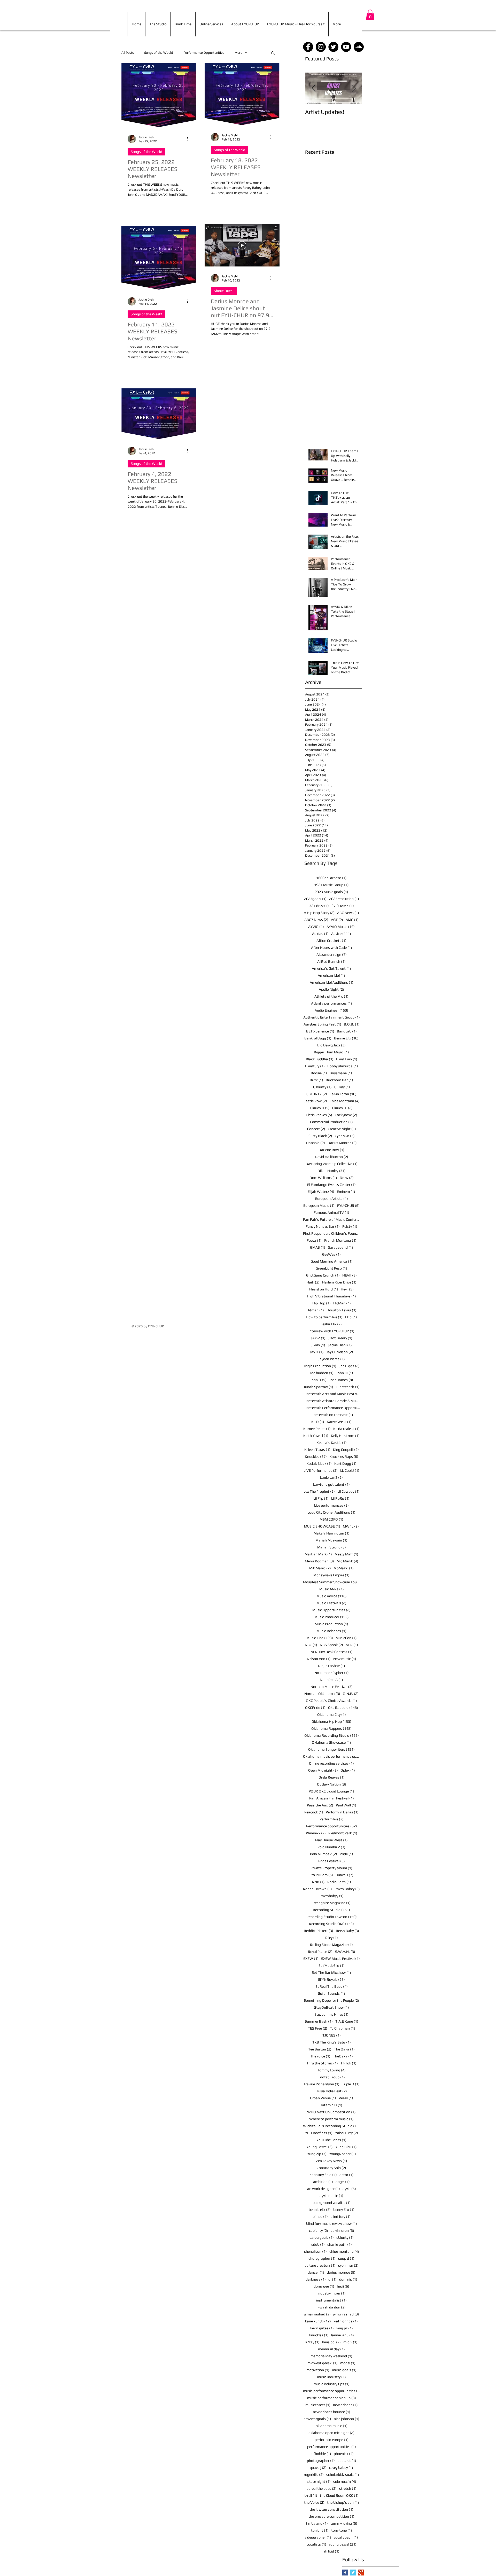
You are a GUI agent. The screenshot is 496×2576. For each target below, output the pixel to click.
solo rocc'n (345, 2481)
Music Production (331, 1624)
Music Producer (332, 1617)
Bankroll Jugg (318, 1038)
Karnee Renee (317, 1429)
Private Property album (331, 1868)
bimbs (320, 2217)
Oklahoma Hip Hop (331, 1721)
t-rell (311, 2495)
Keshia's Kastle (332, 1443)
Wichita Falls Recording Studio (331, 2126)
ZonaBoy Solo (323, 2175)
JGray (318, 1345)
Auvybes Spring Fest (322, 1024)
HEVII (350, 1275)
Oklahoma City (332, 1714)
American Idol (331, 975)
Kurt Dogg (345, 1463)
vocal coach (346, 2537)
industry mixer (332, 2293)
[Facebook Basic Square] (345, 2573)
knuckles (319, 2335)
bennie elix (320, 2210)
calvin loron (342, 2230)
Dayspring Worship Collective (332, 1164)
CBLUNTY (317, 1094)
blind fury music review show (332, 2223)
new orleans (345, 2405)
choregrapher (322, 2258)
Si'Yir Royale (331, 1979)
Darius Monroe (342, 1143)
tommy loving (344, 2523)
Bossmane (341, 1073)
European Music (319, 1205)
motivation (318, 2370)
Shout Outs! (224, 291)
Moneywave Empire (331, 1575)
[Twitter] (333, 47)
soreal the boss (322, 2488)
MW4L (351, 1526)
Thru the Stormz (322, 2063)
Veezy (346, 2098)
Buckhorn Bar (339, 1080)
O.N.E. (351, 1694)
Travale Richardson (321, 2084)
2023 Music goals (331, 892)
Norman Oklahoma (322, 1694)
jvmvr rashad (346, 2314)
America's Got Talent (331, 968)
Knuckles (316, 1457)
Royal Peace (320, 1952)
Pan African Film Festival (332, 1798)
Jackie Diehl (340, 1345)
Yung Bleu (346, 2147)
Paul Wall (346, 1805)
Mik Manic (320, 1568)
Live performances (331, 1505)
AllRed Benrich (331, 961)
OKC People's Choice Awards (331, 1701)
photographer (321, 2461)
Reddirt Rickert (319, 1931)
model (348, 2363)
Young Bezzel (320, 2147)
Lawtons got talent (331, 1484)
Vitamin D (332, 2105)
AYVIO (316, 927)
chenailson (315, 2251)
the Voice (314, 2502)
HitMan (342, 1303)
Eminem (346, 1192)
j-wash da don (332, 2307)
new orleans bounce (332, 2412)
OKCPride (315, 1708)
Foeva (314, 1240)
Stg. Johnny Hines (331, 2014)
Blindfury (315, 1066)
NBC (311, 1645)
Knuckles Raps (344, 1457)
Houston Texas (342, 1310)
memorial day (331, 2349)
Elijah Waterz (321, 1192)
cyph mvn (348, 2265)
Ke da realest (346, 1429)
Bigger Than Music (331, 1052)
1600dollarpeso (331, 878)
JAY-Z (318, 1338)
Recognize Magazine (332, 1903)
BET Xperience (320, 1031)
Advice (341, 934)
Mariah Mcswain (331, 1540)
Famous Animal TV (331, 1212)
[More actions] (189, 139)
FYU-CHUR (348, 1205)
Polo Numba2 (324, 1854)
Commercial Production (331, 1122)
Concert (316, 1129)
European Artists (332, 1199)
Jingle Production (320, 1366)
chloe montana (344, 2251)
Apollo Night (331, 989)
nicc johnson (347, 2419)
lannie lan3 (343, 2335)
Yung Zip (317, 2154)
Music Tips (320, 1638)
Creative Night (342, 1129)
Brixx (316, 1080)
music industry (331, 2377)
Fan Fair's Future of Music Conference (331, 1219)
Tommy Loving (331, 2070)
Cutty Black (320, 1136)
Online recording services (331, 1763)
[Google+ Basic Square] (361, 2573)
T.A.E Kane (347, 2021)
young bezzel (343, 2544)
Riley (332, 1938)
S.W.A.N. (345, 1952)
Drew (347, 1178)
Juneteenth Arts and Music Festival (331, 1394)
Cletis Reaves (319, 1115)
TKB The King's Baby (332, 2042)
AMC (352, 920)
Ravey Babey (347, 1889)
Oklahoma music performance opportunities (331, 1756)
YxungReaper (343, 2154)
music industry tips (332, 2384)
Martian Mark (318, 1554)
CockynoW (346, 1115)
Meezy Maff (346, 1554)
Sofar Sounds (332, 1993)
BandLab (347, 1031)
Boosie (319, 1073)
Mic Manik (347, 1561)
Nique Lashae (332, 1666)
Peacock (314, 1812)
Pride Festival (332, 1861)
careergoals (322, 2237)
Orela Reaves (332, 1777)
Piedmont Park (343, 1833)
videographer (318, 2537)
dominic (348, 2279)
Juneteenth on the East (332, 1415)
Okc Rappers (343, 1708)
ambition (323, 2182)
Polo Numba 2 (331, 1847)
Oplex (348, 1770)
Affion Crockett (331, 941)
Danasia (316, 1143)
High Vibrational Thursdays (331, 1296)
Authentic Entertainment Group (332, 1017)
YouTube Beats (331, 2140)
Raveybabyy (332, 1896)
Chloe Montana (345, 1101)
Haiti (313, 1282)
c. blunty (319, 2230)
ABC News (348, 913)
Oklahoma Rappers (331, 1728)
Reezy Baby (347, 1931)
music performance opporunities (331, 2391)
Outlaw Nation (332, 1784)
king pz (345, 2328)
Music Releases (331, 1631)
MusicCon (346, 1638)
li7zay (312, 2342)
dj (332, 2279)
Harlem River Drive (339, 1282)
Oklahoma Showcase (331, 1742)
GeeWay (331, 1254)
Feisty (350, 1226)
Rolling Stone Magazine (331, 1945)
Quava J (344, 1875)
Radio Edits (339, 1882)
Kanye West (339, 1422)
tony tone (342, 2530)
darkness (316, 2279)
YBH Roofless (319, 2133)
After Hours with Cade (332, 948)
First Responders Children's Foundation (331, 1233)
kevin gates (322, 2328)
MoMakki (344, 1568)
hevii (343, 2286)
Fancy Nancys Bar (323, 1226)
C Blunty (322, 1087)
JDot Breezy (340, 1338)
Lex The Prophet (319, 1491)
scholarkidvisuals (343, 2475)
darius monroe (341, 2272)
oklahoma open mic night (331, 2433)
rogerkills (314, 2475)
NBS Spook (331, 1645)
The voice (320, 2056)
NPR (352, 1645)
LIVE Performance (321, 1470)
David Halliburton (332, 1157)
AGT (337, 920)
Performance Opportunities (204, 53)
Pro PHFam (321, 1875)
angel (343, 2182)
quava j (318, 2468)
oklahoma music (332, 2426)
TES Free (318, 2028)
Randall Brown (317, 1889)
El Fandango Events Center (331, 1185)
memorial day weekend (331, 2356)
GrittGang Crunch (323, 1275)
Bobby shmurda (343, 1066)
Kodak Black (319, 1463)
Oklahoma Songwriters (331, 1749)
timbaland (317, 2523)
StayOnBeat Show (332, 2007)
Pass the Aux (320, 1805)
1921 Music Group (331, 885)
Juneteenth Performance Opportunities (331, 1408)
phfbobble (320, 2454)
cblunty (345, 2237)
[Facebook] (308, 47)
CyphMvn (345, 1136)
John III (345, 1373)
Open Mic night (323, 1770)
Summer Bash (319, 2021)
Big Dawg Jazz (331, 1045)
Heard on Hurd (324, 1289)
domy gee (324, 2286)
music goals (344, 2370)
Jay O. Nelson (340, 1352)
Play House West (331, 1840)
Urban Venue (323, 2098)
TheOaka (343, 2056)
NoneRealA (331, 1680)
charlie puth (340, 2244)
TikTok (348, 2063)
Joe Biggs (349, 1366)
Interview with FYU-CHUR (331, 1331)
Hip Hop (321, 1303)
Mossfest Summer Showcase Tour (331, 1582)
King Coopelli (346, 1450)
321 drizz (319, 906)
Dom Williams (323, 1178)
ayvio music (331, 2196)
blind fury (340, 2217)
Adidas (320, 934)
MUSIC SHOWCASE (322, 1526)
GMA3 (318, 1247)
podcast (347, 2461)
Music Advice (332, 1596)
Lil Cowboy (348, 1491)
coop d (346, 2258)
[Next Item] (354, 88)
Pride (346, 1854)
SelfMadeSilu (332, 1966)
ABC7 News (316, 920)
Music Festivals (331, 1603)
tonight (320, 2530)
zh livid (332, 2551)
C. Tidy (342, 1087)
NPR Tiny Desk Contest (332, 1652)
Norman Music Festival (332, 1687)
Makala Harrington (332, 1533)
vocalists (316, 2544)
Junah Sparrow (318, 1387)
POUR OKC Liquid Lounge (331, 1791)
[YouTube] (346, 47)
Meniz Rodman (319, 1561)
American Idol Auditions (332, 982)
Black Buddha (320, 1059)
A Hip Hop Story (319, 913)
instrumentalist (331, 2300)
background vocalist (332, 2203)
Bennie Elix (346, 1038)
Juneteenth (348, 1387)
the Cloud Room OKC (339, 2495)
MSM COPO (331, 1519)
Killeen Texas (317, 1450)
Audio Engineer (331, 1010)
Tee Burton (320, 2049)
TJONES (332, 2035)
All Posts (128, 53)
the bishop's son (343, 2502)
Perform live (332, 1819)
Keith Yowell (316, 1436)
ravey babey (341, 2468)
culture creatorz (320, 2265)
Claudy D (320, 1108)
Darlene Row (331, 1150)
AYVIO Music (341, 927)
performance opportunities (332, 2447)
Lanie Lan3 (331, 1477)
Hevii (347, 1289)
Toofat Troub (331, 2077)
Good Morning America (332, 1261)
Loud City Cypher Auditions (331, 1512)
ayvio (349, 2189)
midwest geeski (323, 2363)
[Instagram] (321, 47)
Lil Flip (321, 1498)
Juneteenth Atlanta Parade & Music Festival (331, 1401)
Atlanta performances (332, 1003)
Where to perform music (331, 2119)
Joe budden (322, 1373)
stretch (348, 2488)
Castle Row (315, 1101)
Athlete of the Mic (331, 996)
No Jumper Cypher (332, 1673)
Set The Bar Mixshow (331, 1972)
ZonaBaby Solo (331, 2168)
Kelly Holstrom (345, 1436)
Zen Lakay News (332, 2161)
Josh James (341, 1380)
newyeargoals (317, 2419)
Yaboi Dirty (347, 2133)
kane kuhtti (318, 2321)
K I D (318, 1422)
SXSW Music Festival (340, 1959)
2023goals (315, 899)
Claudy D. (342, 1108)
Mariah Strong (332, 1547)
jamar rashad (317, 2314)
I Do (351, 1317)
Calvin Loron (343, 1094)
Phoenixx (316, 1833)
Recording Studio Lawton (332, 1917)
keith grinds (346, 2321)
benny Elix (344, 2210)
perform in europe (332, 2440)
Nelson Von (319, 1659)
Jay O (317, 1352)
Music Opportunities (331, 1610)
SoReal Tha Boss (332, 1986)
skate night (319, 2481)
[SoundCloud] (359, 47)
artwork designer (324, 2189)
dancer (316, 2272)
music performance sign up (332, 2398)
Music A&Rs (332, 1589)
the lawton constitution (331, 2509)
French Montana (340, 1240)
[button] (370, 15)
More (238, 53)
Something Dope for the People (331, 2000)
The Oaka (344, 2049)
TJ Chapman (343, 2028)
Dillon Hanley (332, 1171)
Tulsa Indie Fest (332, 2091)
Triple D (351, 2084)
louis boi (331, 2342)
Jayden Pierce (331, 1359)
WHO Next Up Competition (331, 2112)
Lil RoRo (340, 1498)
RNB (318, 1882)
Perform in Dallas (342, 1812)
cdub (318, 2244)
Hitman (315, 1310)
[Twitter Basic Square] (353, 2573)
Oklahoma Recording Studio (332, 1735)
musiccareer (318, 2405)
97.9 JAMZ (343, 906)
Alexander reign (332, 954)
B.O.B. (352, 1024)
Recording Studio (331, 1910)
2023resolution (344, 899)
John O (318, 1380)
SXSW (311, 1959)
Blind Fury (347, 1059)
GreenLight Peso (331, 1268)
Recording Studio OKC (331, 1924)
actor (347, 2175)
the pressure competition (331, 2516)
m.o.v (350, 2342)
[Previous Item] (313, 88)
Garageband (340, 1247)
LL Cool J (350, 1470)
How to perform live (324, 1317)
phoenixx (344, 2454)
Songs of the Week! (159, 53)
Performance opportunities (332, 1826)
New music (345, 1659)
